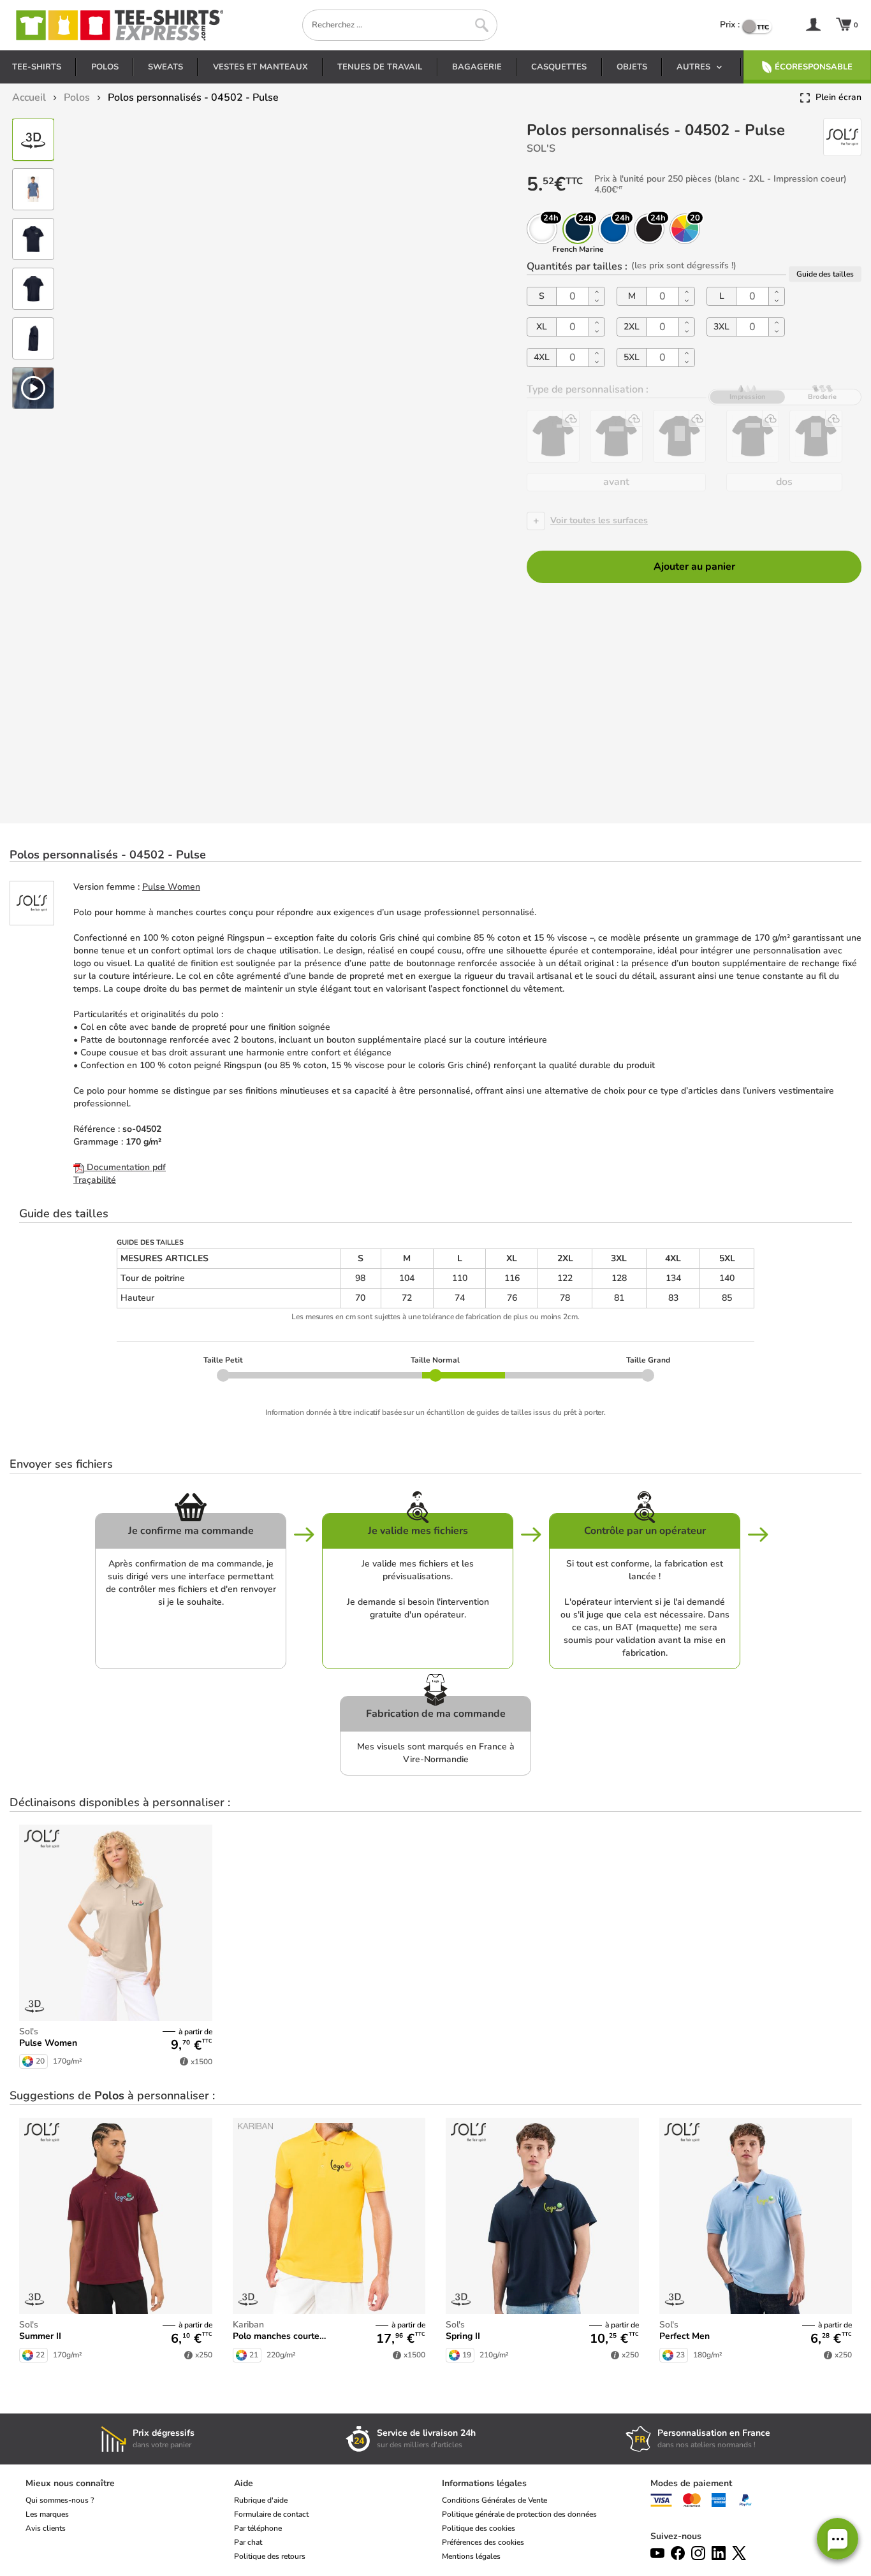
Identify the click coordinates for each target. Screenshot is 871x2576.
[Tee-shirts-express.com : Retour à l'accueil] (119, 25)
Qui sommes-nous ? (60, 2500)
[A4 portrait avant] (679, 436)
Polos (105, 67)
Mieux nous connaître (70, 2483)
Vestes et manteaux (260, 67)
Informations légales (484, 2483)
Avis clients (46, 2528)
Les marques (47, 2514)
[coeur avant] (553, 436)
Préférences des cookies (483, 2542)
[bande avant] (616, 436)
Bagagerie (477, 67)
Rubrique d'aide (261, 2500)
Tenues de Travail (380, 67)
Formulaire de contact (271, 2514)
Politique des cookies (479, 2528)
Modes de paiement (691, 2483)
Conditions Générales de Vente (494, 2500)
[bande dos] (753, 436)
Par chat (248, 2542)
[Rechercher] (482, 25)
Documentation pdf (125, 1167)
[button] (838, 2539)
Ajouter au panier (694, 567)
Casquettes (559, 67)
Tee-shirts (37, 67)
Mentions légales (471, 2556)
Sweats (165, 67)
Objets (632, 67)
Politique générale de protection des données (519, 2514)
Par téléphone (258, 2528)
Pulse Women (171, 887)
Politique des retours (270, 2556)
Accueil (29, 98)
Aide (244, 2483)
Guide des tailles (825, 274)
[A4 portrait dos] (816, 436)
